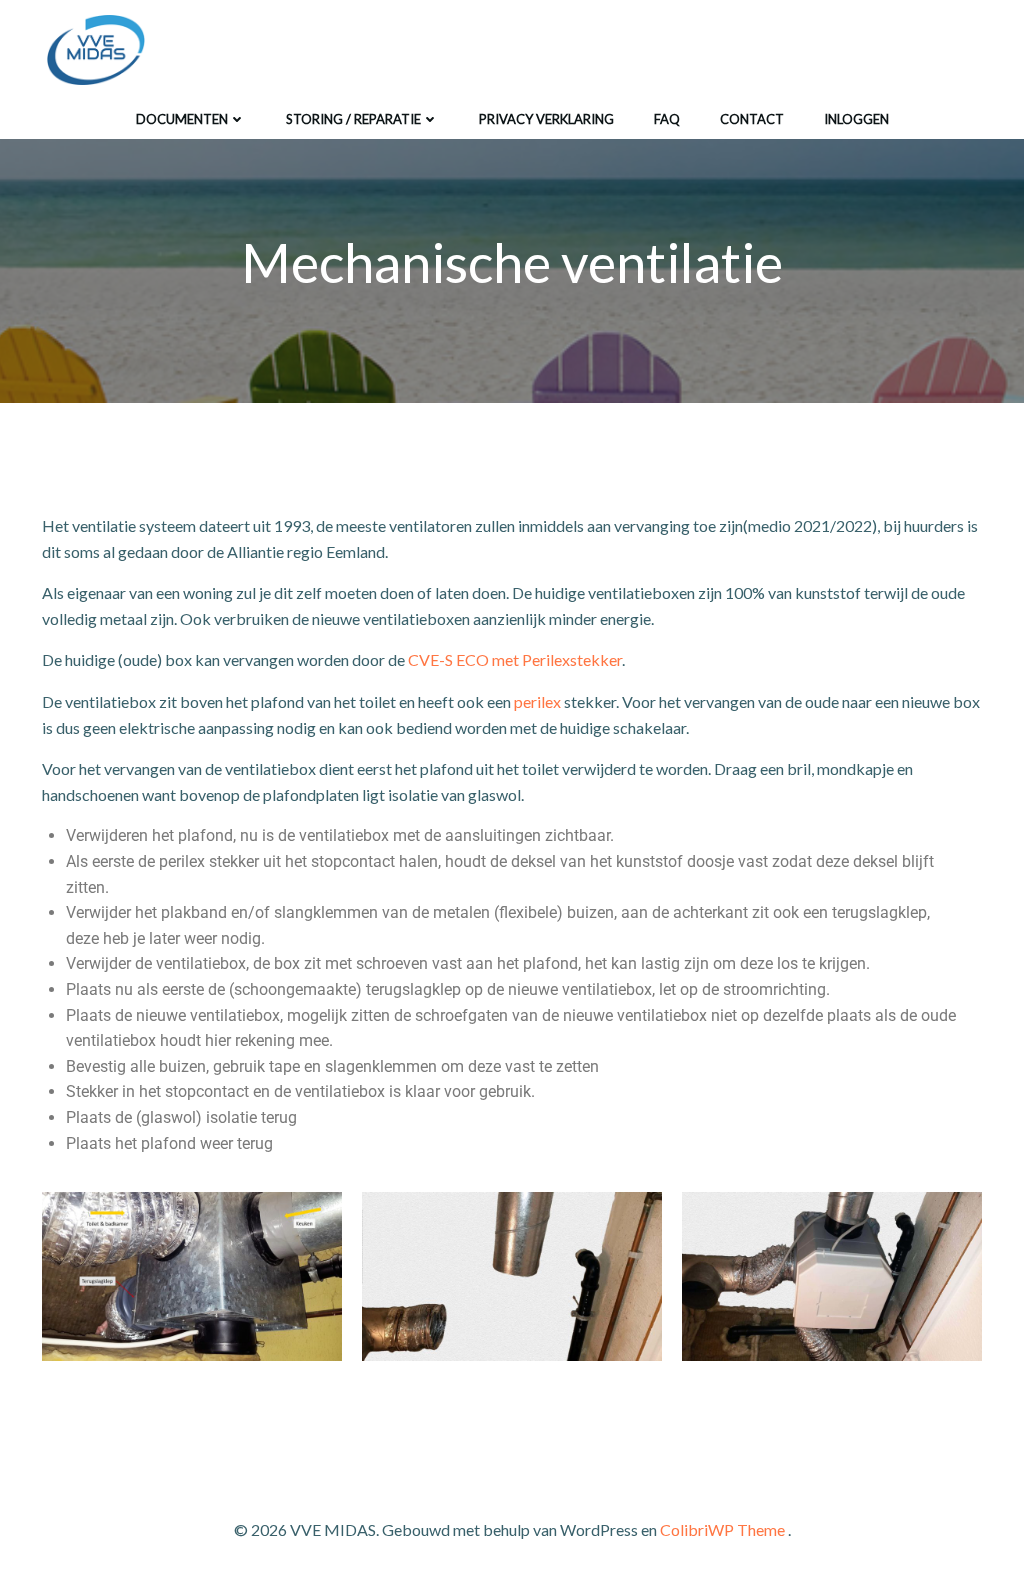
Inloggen (856, 119)
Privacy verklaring (546, 119)
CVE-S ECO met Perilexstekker (515, 659)
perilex (537, 701)
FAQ (667, 119)
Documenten (182, 119)
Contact (752, 119)
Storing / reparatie (353, 119)
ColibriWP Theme (722, 1529)
